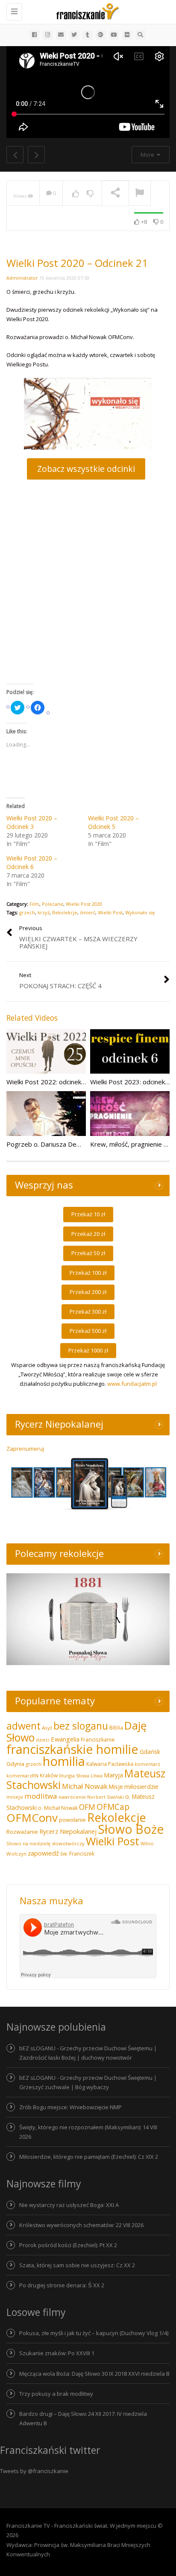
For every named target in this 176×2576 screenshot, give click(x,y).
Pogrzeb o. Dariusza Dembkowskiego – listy (71, 1144)
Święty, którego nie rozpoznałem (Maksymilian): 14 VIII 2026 (88, 2132)
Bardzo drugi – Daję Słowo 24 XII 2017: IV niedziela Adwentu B (83, 2418)
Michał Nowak (85, 1786)
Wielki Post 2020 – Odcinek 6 (32, 862)
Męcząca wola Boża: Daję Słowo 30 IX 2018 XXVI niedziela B (94, 2374)
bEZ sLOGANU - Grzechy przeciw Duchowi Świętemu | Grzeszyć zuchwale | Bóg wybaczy (88, 2082)
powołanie (72, 1820)
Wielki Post (110, 912)
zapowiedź (43, 1853)
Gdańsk (150, 1752)
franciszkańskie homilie (72, 1749)
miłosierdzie (141, 1786)
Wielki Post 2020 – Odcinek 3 (32, 822)
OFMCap (113, 1807)
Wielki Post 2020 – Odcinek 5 (113, 822)
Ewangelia (65, 1739)
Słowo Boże (131, 1829)
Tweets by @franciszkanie (34, 2471)
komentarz (147, 1764)
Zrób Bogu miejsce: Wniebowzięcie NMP (70, 2107)
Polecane (53, 904)
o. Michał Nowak (58, 1808)
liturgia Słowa (74, 1775)
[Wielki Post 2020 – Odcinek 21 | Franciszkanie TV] (86, 11)
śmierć (88, 912)
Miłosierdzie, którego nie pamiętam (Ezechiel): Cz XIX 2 (89, 2157)
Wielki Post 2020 (84, 904)
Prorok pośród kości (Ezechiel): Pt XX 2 (68, 2245)
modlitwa (41, 1796)
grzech (27, 912)
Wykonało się (140, 912)
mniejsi (15, 1797)
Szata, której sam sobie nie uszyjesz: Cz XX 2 (77, 2265)
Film (34, 904)
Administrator (22, 278)
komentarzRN (22, 1775)
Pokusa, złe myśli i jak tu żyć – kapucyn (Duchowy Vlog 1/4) (94, 2333)
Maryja (113, 1775)
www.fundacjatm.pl (132, 1384)
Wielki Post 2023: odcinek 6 (130, 1082)
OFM (87, 1807)
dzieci (43, 1740)
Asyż (47, 1728)
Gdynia (15, 1764)
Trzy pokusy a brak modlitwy (56, 2394)
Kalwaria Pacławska (110, 1764)
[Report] (140, 193)
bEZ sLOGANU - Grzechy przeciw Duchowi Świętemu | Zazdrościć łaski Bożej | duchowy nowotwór (88, 2053)
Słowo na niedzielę (28, 1843)
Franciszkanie (98, 1740)
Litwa (97, 1775)
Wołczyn (16, 1854)
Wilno (147, 1843)
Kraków (49, 1775)
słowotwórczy (68, 1843)
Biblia (116, 1728)
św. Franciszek (77, 1854)
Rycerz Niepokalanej (68, 1831)
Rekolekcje (65, 912)
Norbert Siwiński (106, 1797)
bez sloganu (81, 1726)
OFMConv (32, 1818)
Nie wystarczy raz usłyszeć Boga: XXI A (69, 2205)
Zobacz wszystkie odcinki (86, 469)
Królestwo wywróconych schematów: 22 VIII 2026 (81, 2225)
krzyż (44, 912)
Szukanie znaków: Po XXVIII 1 (57, 2353)
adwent (23, 1726)
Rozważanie (22, 1832)
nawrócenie (72, 1797)
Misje (116, 1787)
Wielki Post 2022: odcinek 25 (48, 1082)
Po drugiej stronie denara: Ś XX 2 (62, 2285)
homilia (64, 1761)
